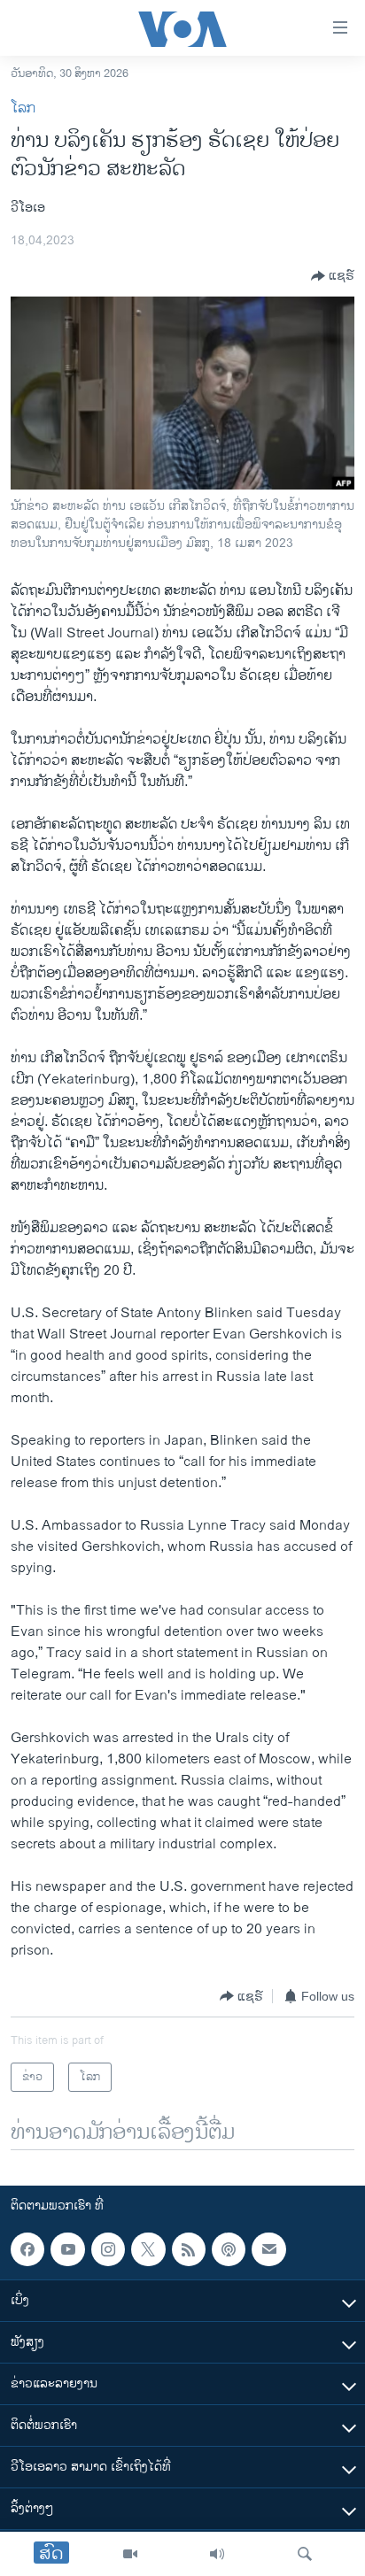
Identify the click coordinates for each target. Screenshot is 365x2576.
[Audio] (217, 2554)
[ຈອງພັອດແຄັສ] (268, 2249)
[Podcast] (229, 2249)
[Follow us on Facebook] (27, 2249)
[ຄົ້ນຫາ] (305, 2554)
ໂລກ (23, 108)
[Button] (333, 276)
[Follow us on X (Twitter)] (148, 2249)
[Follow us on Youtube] (67, 2249)
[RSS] (189, 2249)
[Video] (130, 2554)
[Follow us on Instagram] (108, 2249)
